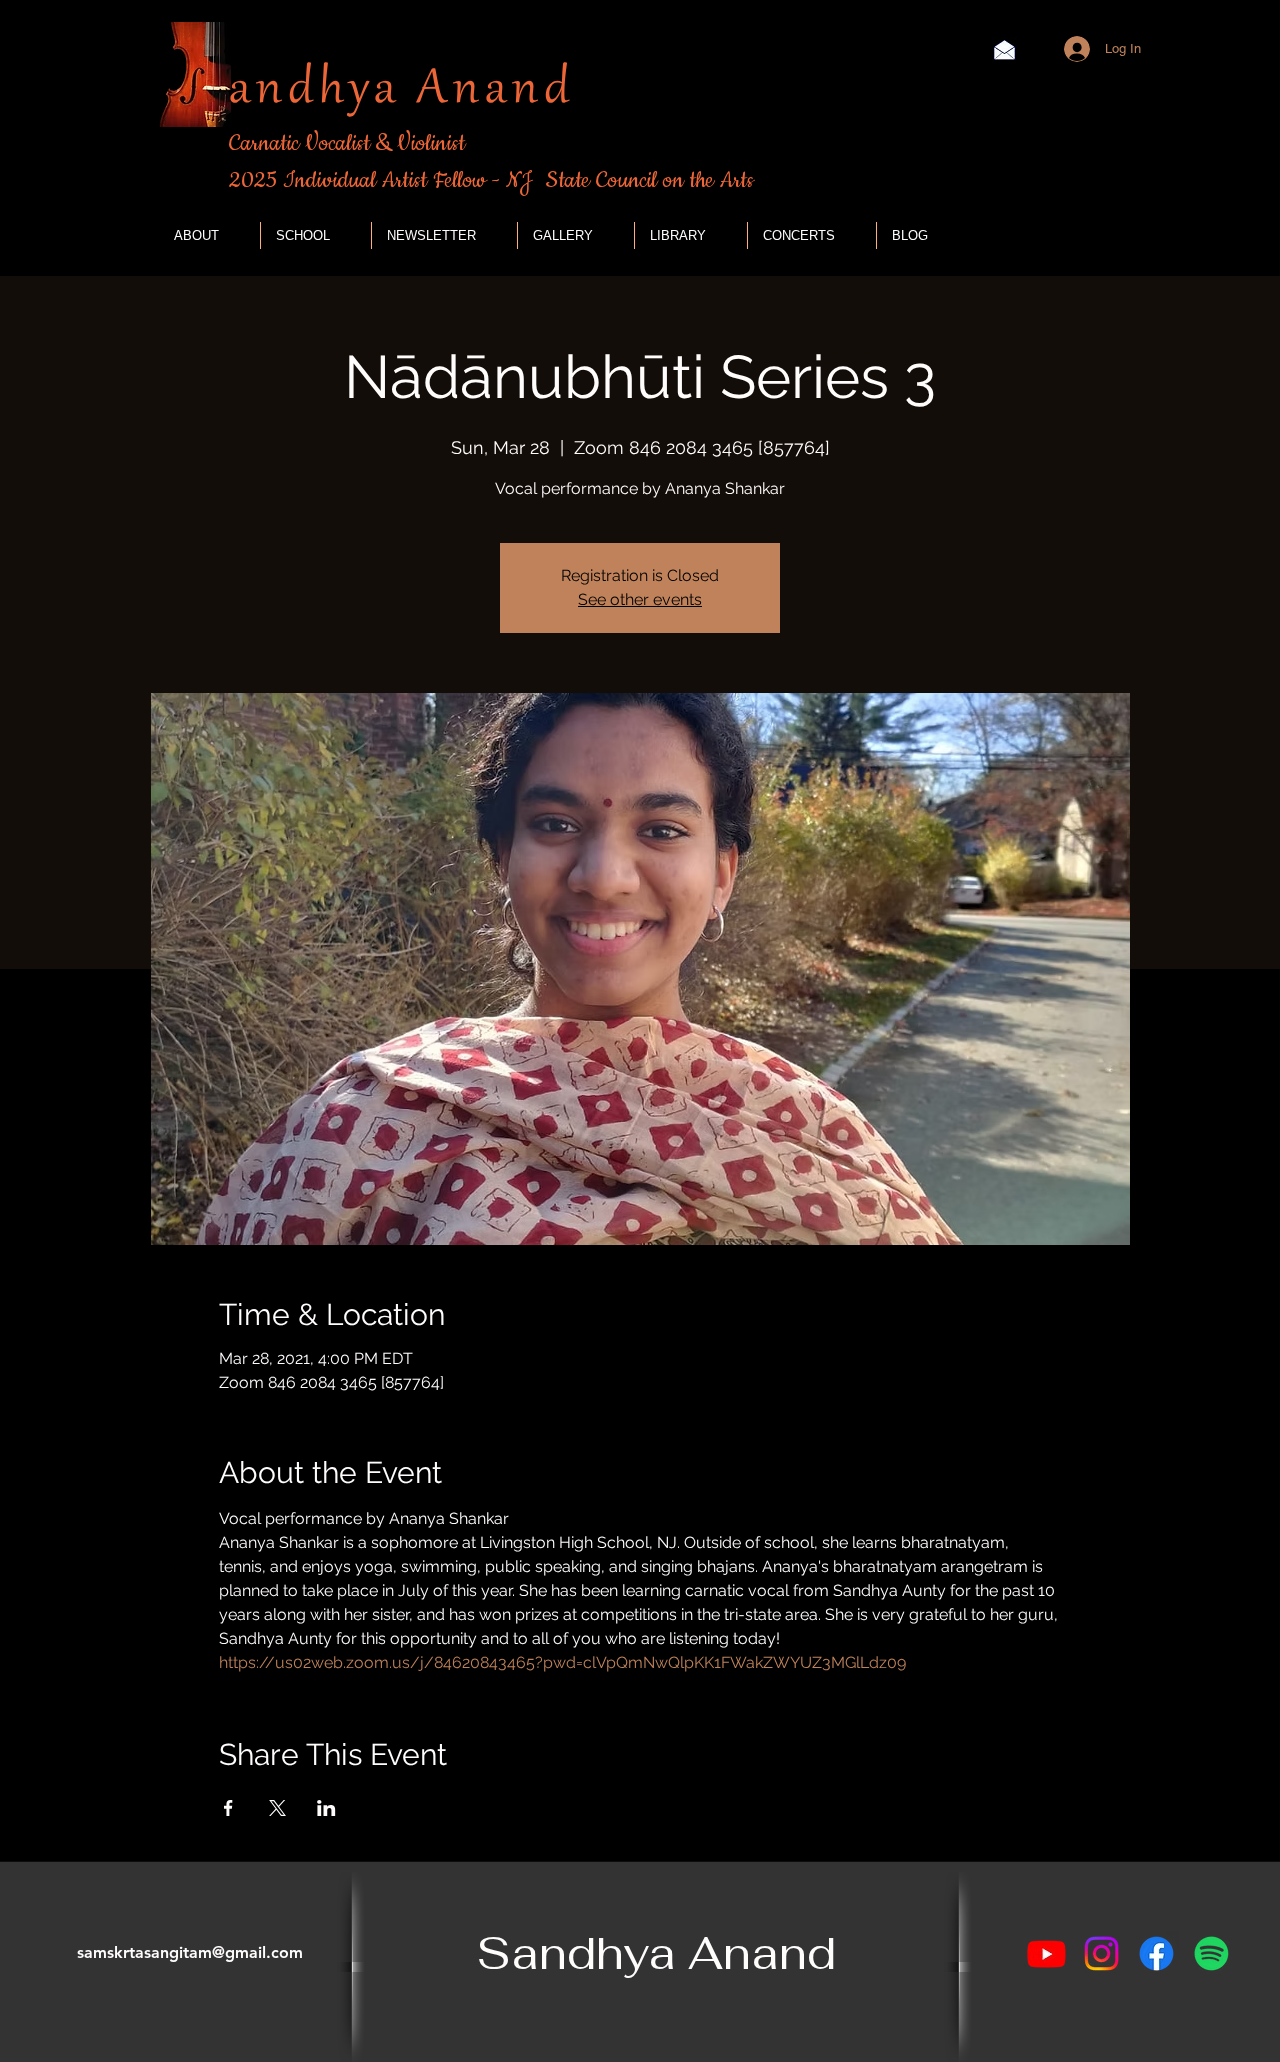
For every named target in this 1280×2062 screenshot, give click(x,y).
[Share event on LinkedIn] (326, 1808)
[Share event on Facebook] (228, 1808)
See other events (640, 599)
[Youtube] (1046, 1953)
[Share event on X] (277, 1808)
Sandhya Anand (656, 1953)
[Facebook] (1156, 1953)
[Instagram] (1101, 1953)
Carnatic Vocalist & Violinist (347, 143)
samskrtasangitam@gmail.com (190, 1952)
